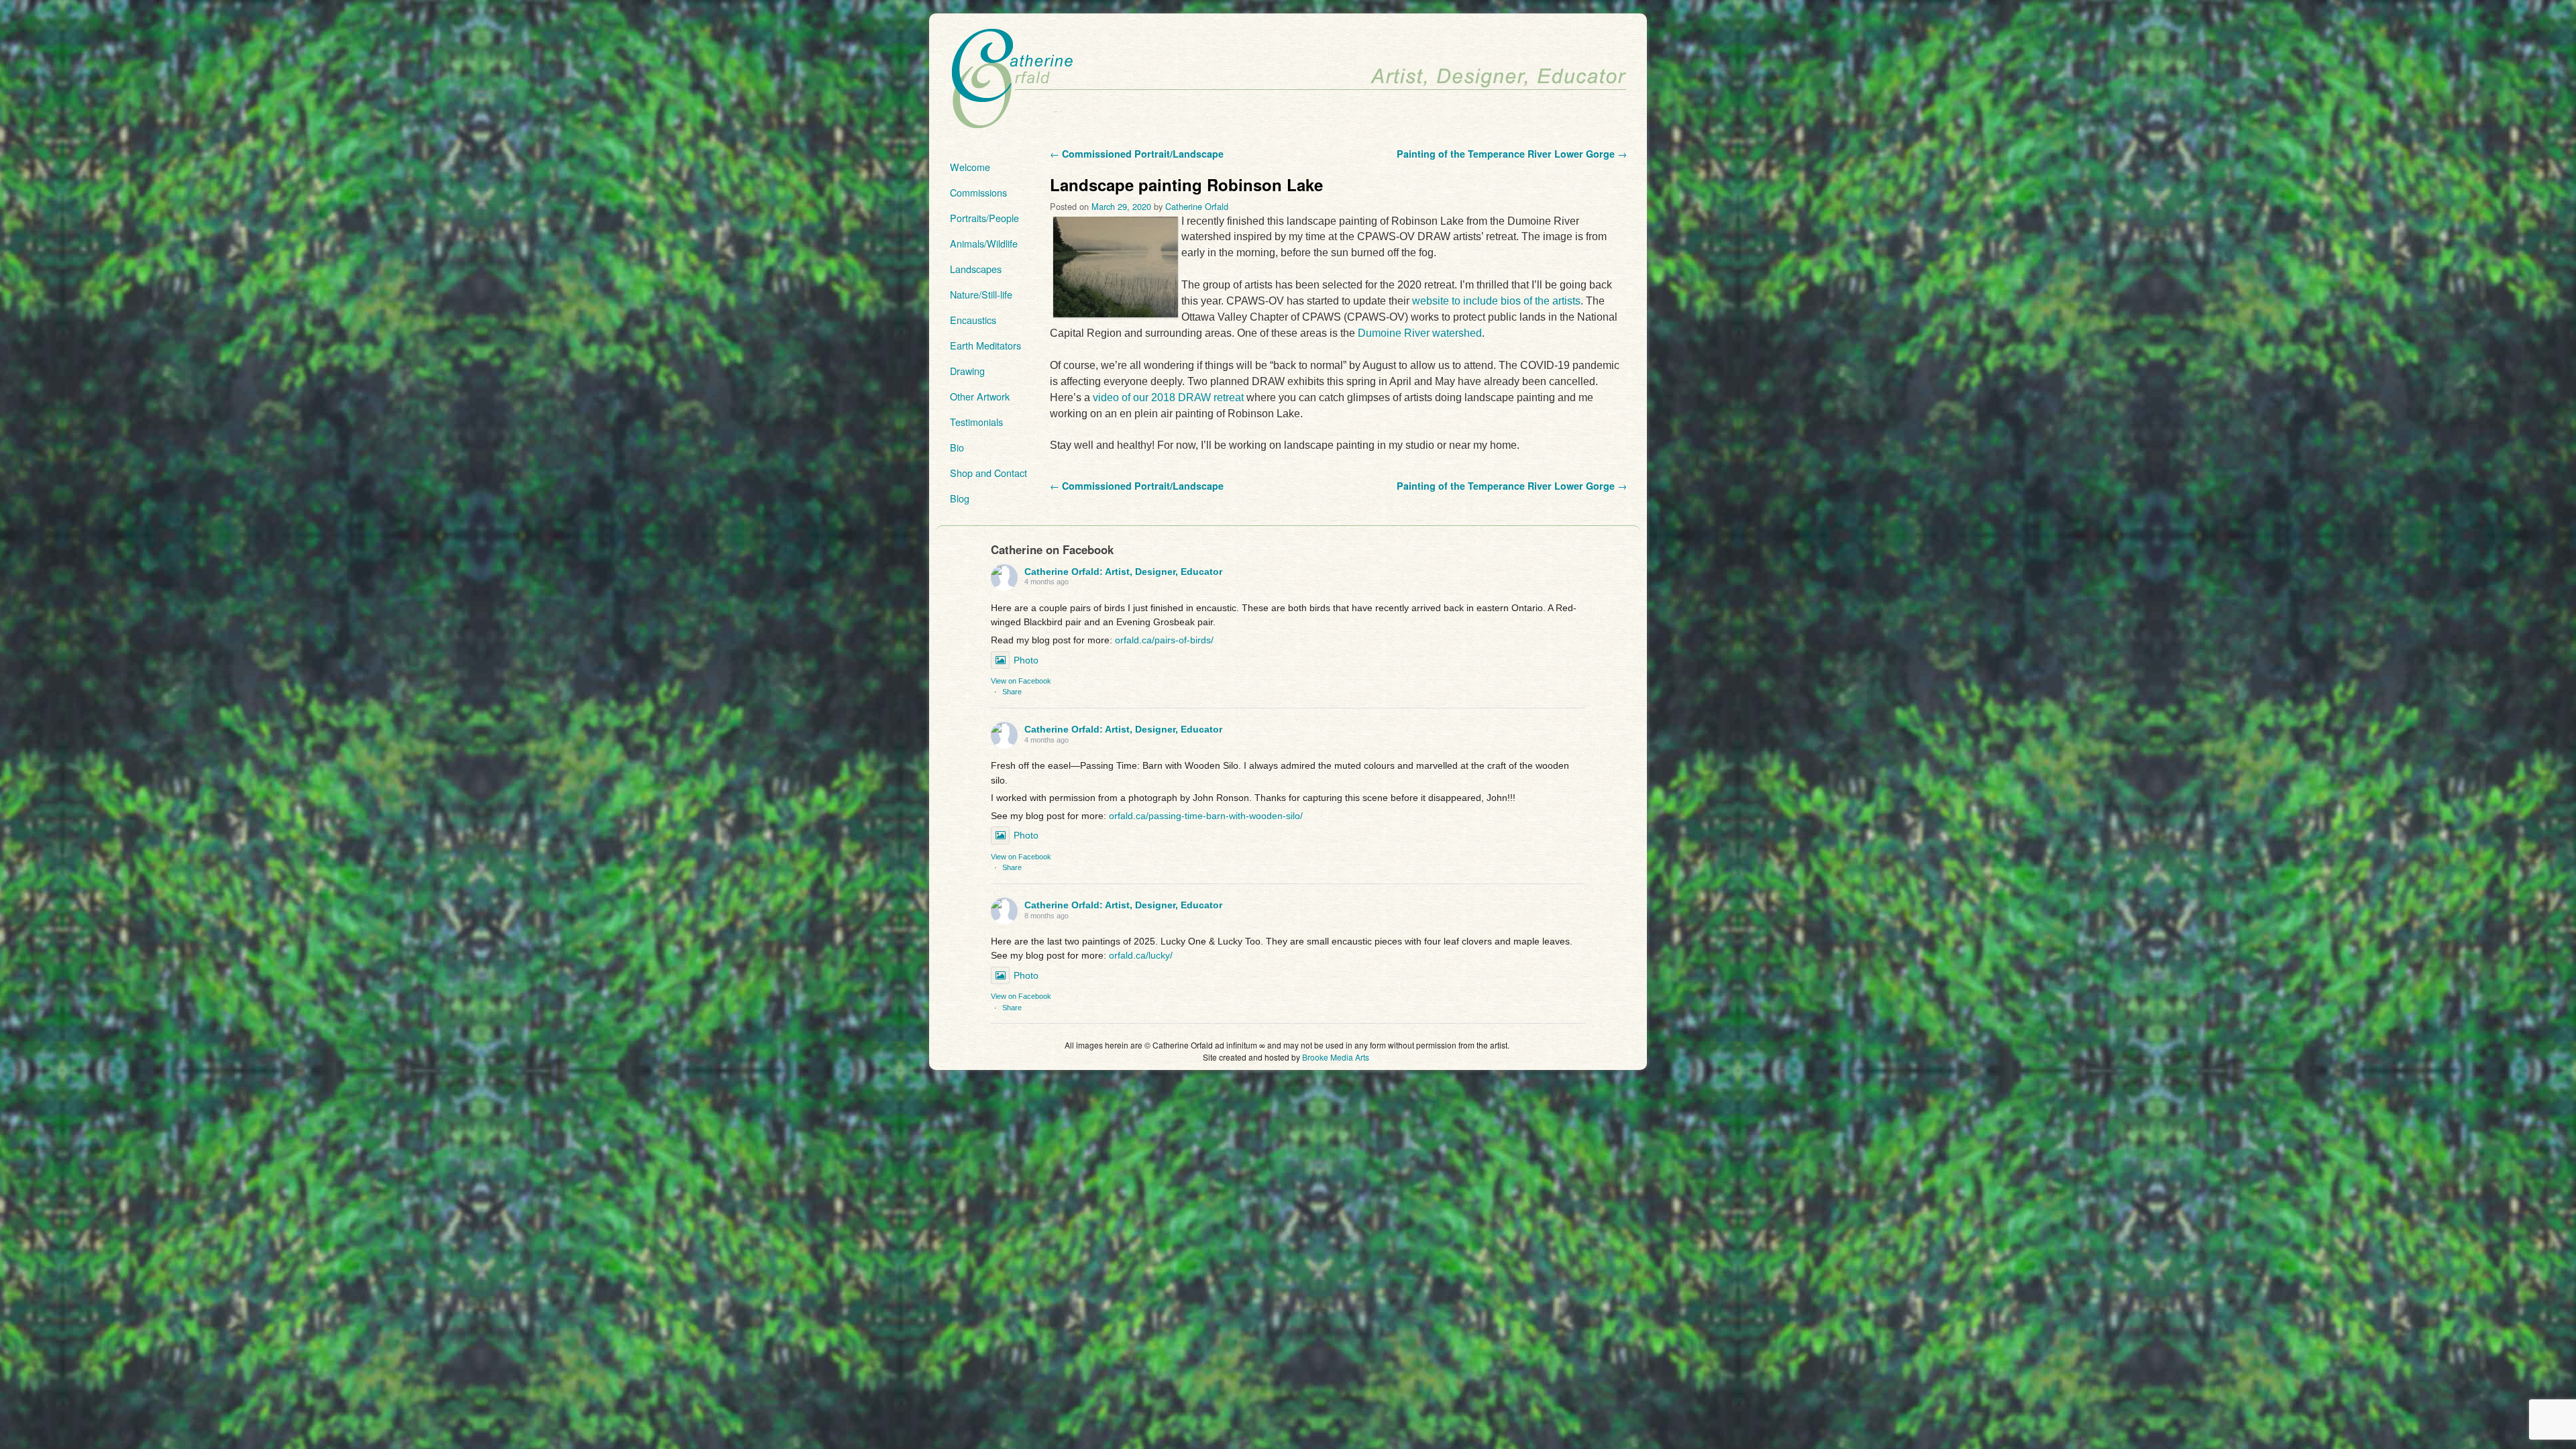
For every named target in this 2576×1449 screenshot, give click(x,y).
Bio (957, 447)
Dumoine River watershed (1420, 333)
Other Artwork (980, 396)
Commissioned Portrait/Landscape (1137, 154)
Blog (960, 498)
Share (1012, 692)
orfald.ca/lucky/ (1141, 955)
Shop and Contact (988, 473)
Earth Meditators (985, 345)
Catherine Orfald (1197, 206)
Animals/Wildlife (984, 243)
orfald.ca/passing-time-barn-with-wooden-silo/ (1206, 816)
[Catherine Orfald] (1288, 79)
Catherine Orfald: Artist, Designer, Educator (1123, 572)
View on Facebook (1021, 681)
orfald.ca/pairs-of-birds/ (1164, 640)
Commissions (978, 192)
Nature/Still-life (981, 294)
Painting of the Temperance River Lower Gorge (1512, 154)
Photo (1026, 660)
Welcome (970, 167)
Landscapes (976, 269)
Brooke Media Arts (1336, 1057)
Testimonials (976, 422)
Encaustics (973, 320)
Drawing (967, 371)
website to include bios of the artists (1496, 301)
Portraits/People (984, 218)
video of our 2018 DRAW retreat (1168, 397)
